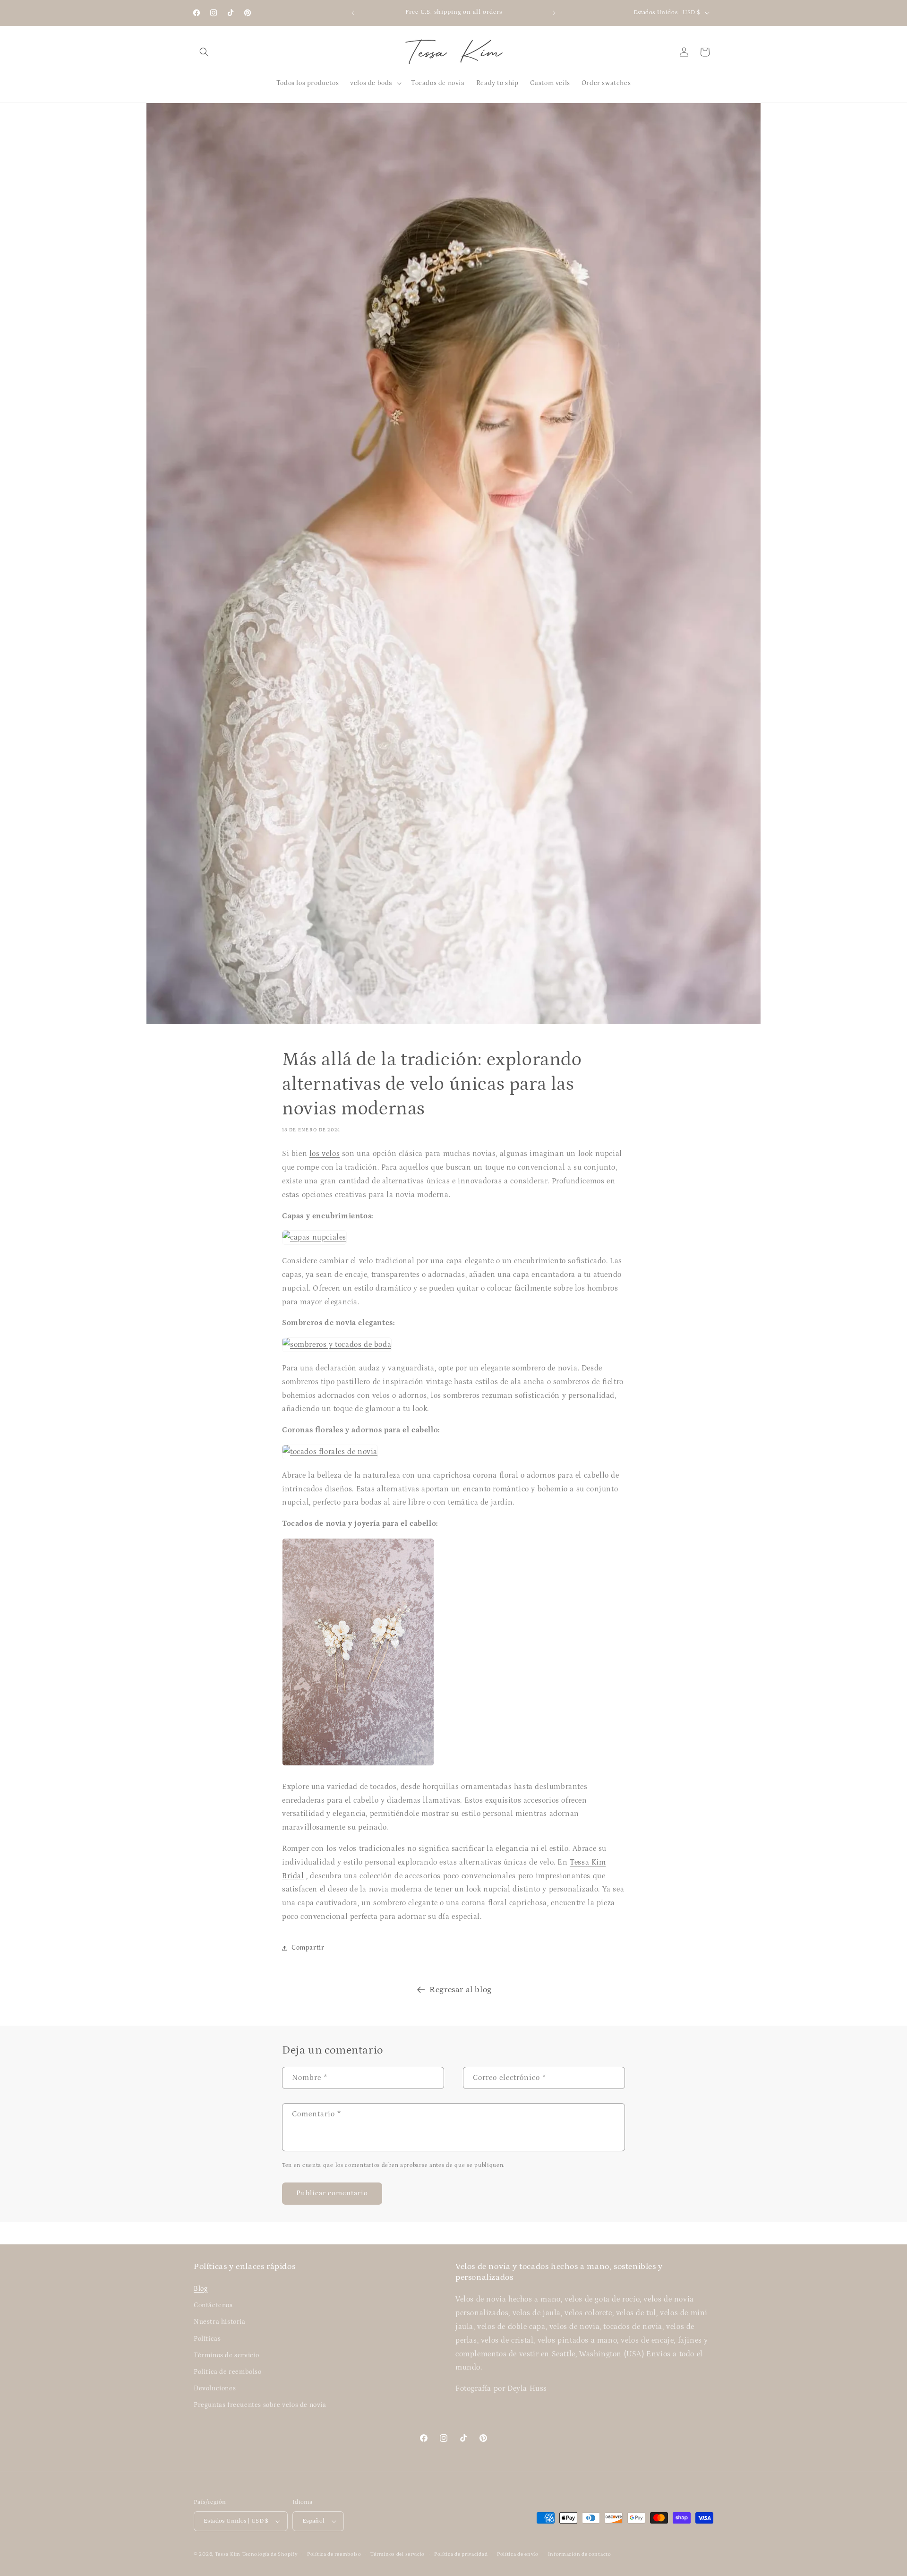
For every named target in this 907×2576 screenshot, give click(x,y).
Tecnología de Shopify (270, 2554)
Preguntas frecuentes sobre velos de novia (260, 2405)
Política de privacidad (461, 2554)
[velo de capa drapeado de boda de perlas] (314, 1237)
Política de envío (518, 2554)
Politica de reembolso (228, 2372)
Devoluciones (215, 2388)
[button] (204, 52)
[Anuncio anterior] (353, 13)
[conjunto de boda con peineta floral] (358, 1765)
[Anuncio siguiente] (554, 13)
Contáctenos (213, 2305)
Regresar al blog (461, 1990)
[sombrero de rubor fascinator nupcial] (337, 1344)
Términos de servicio (227, 2355)
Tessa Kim (228, 2554)
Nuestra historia (220, 2322)
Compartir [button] (308, 1948)
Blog (201, 2289)
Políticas (207, 2339)
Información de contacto (580, 2554)
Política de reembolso (334, 2554)
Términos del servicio (398, 2554)
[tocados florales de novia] (330, 1452)
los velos (325, 1154)
